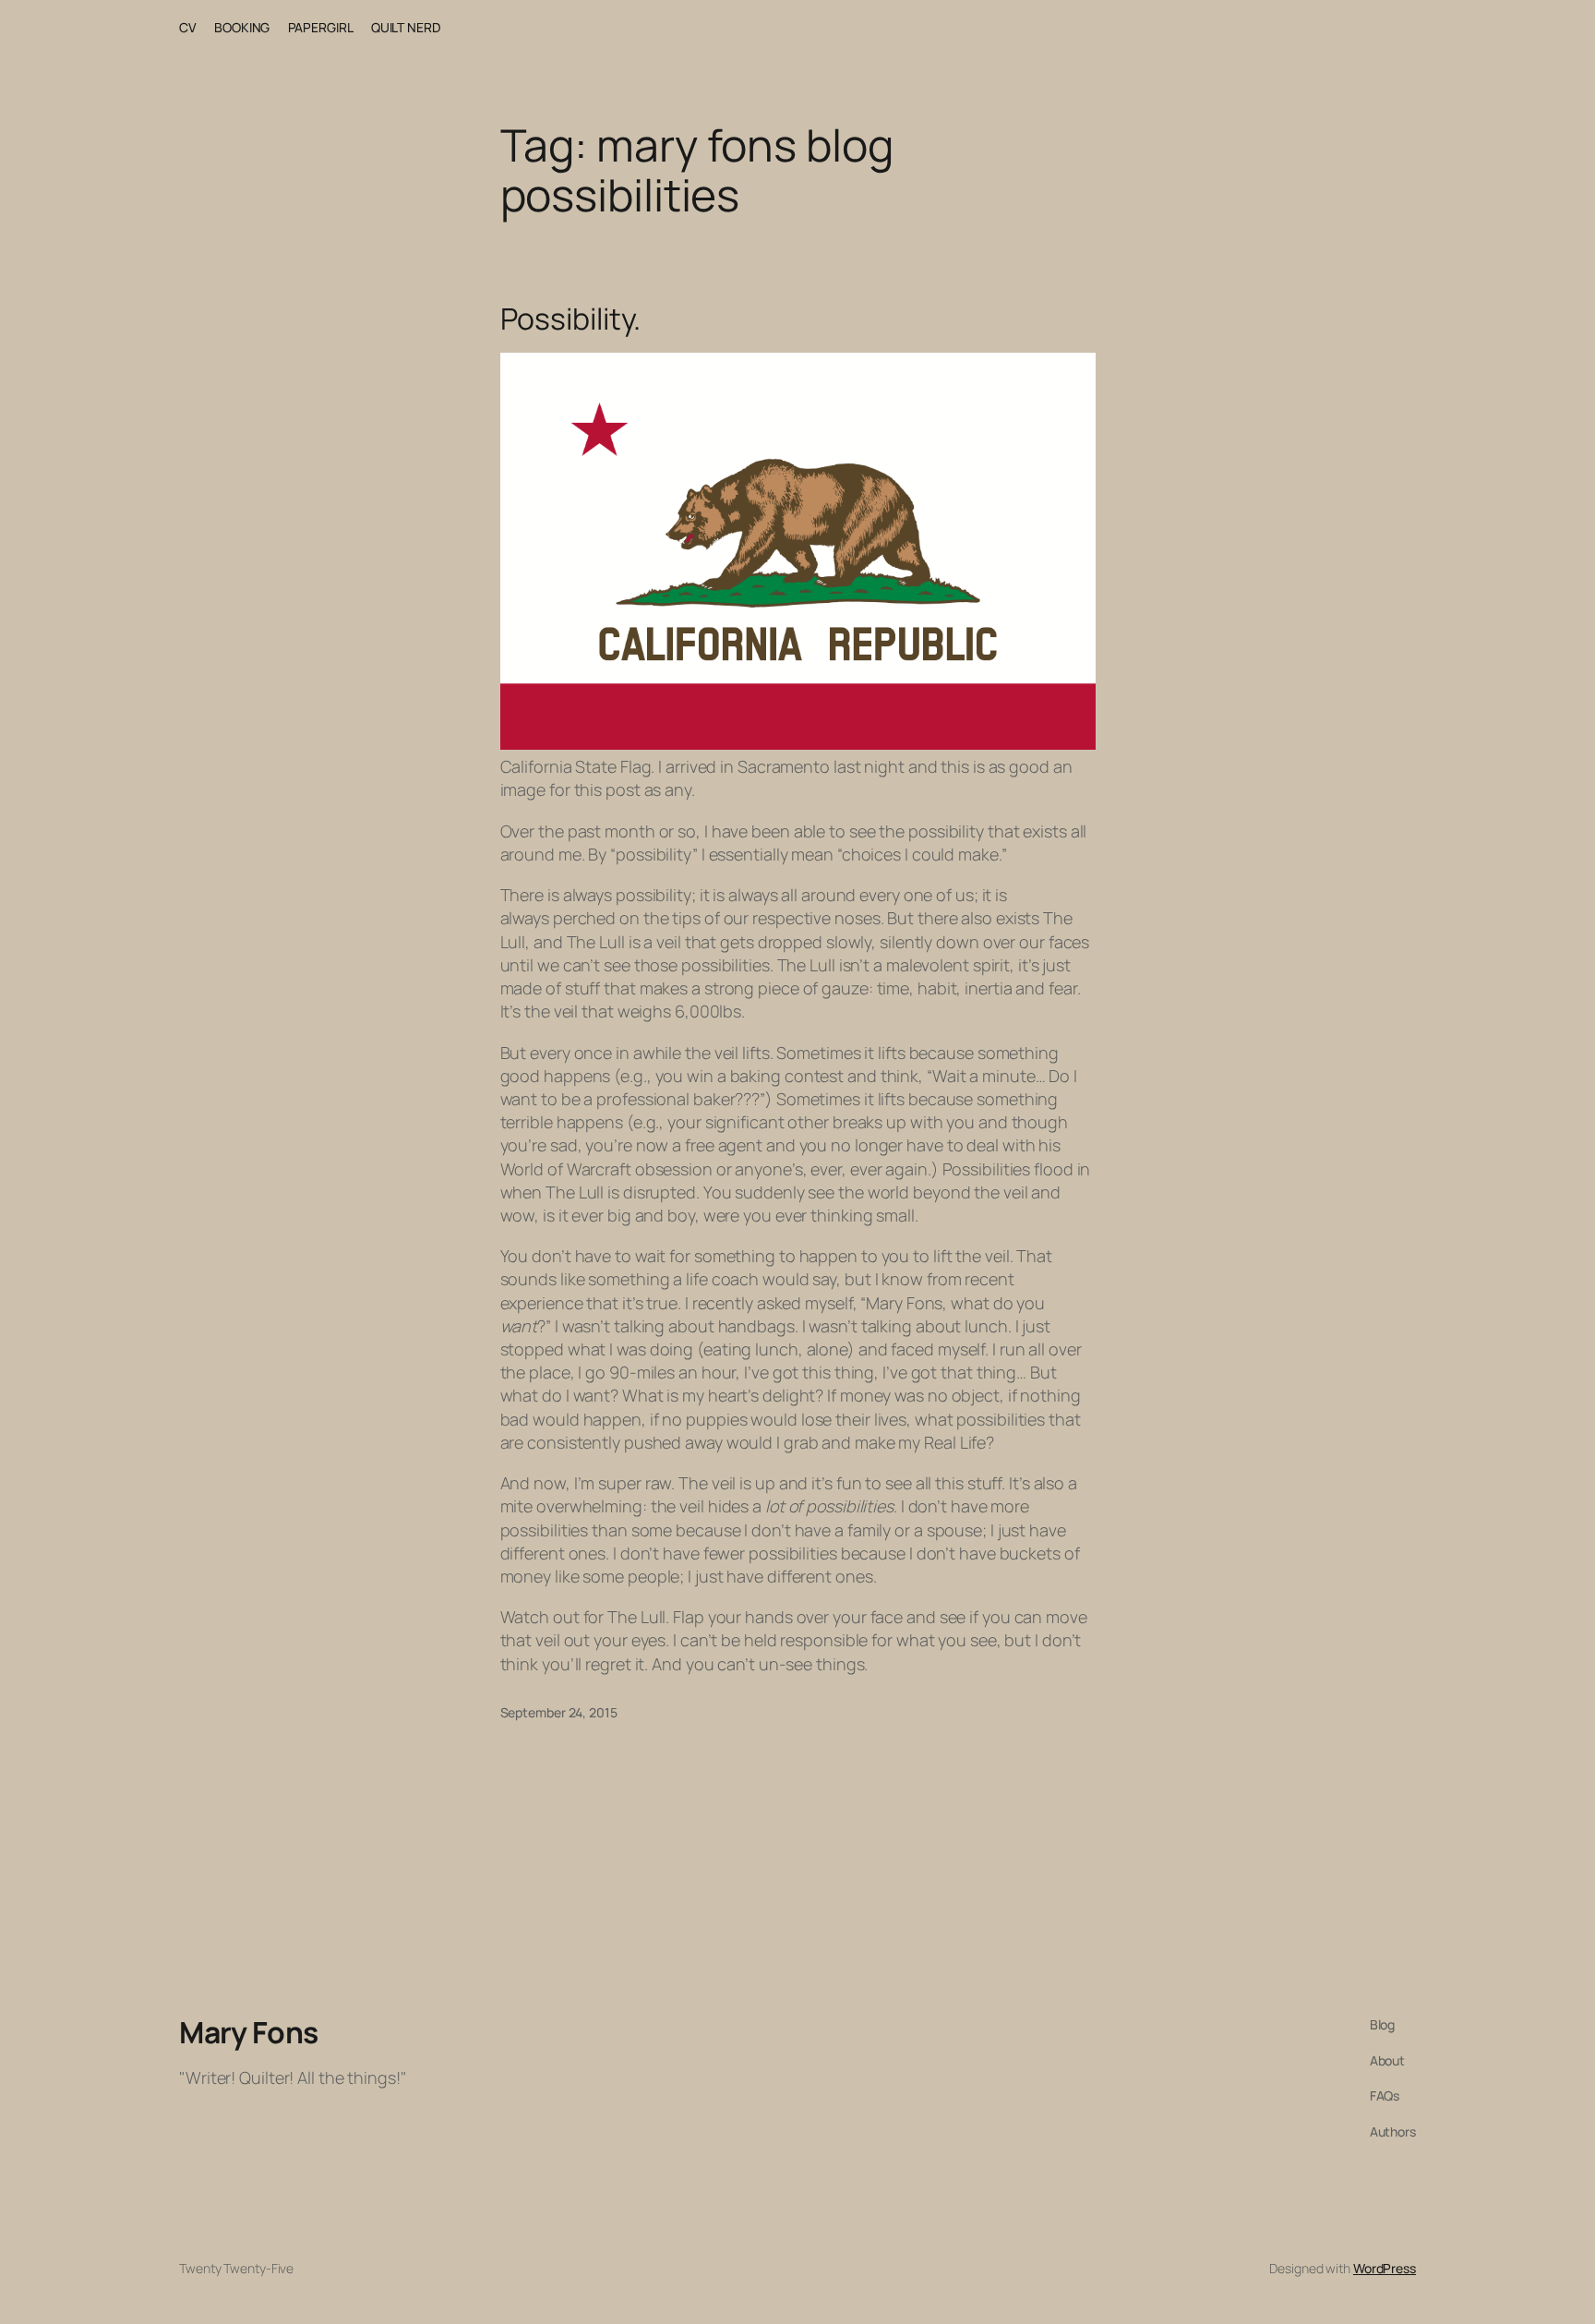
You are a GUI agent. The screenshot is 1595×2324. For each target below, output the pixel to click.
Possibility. (571, 319)
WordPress (1385, 2268)
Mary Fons (249, 2032)
